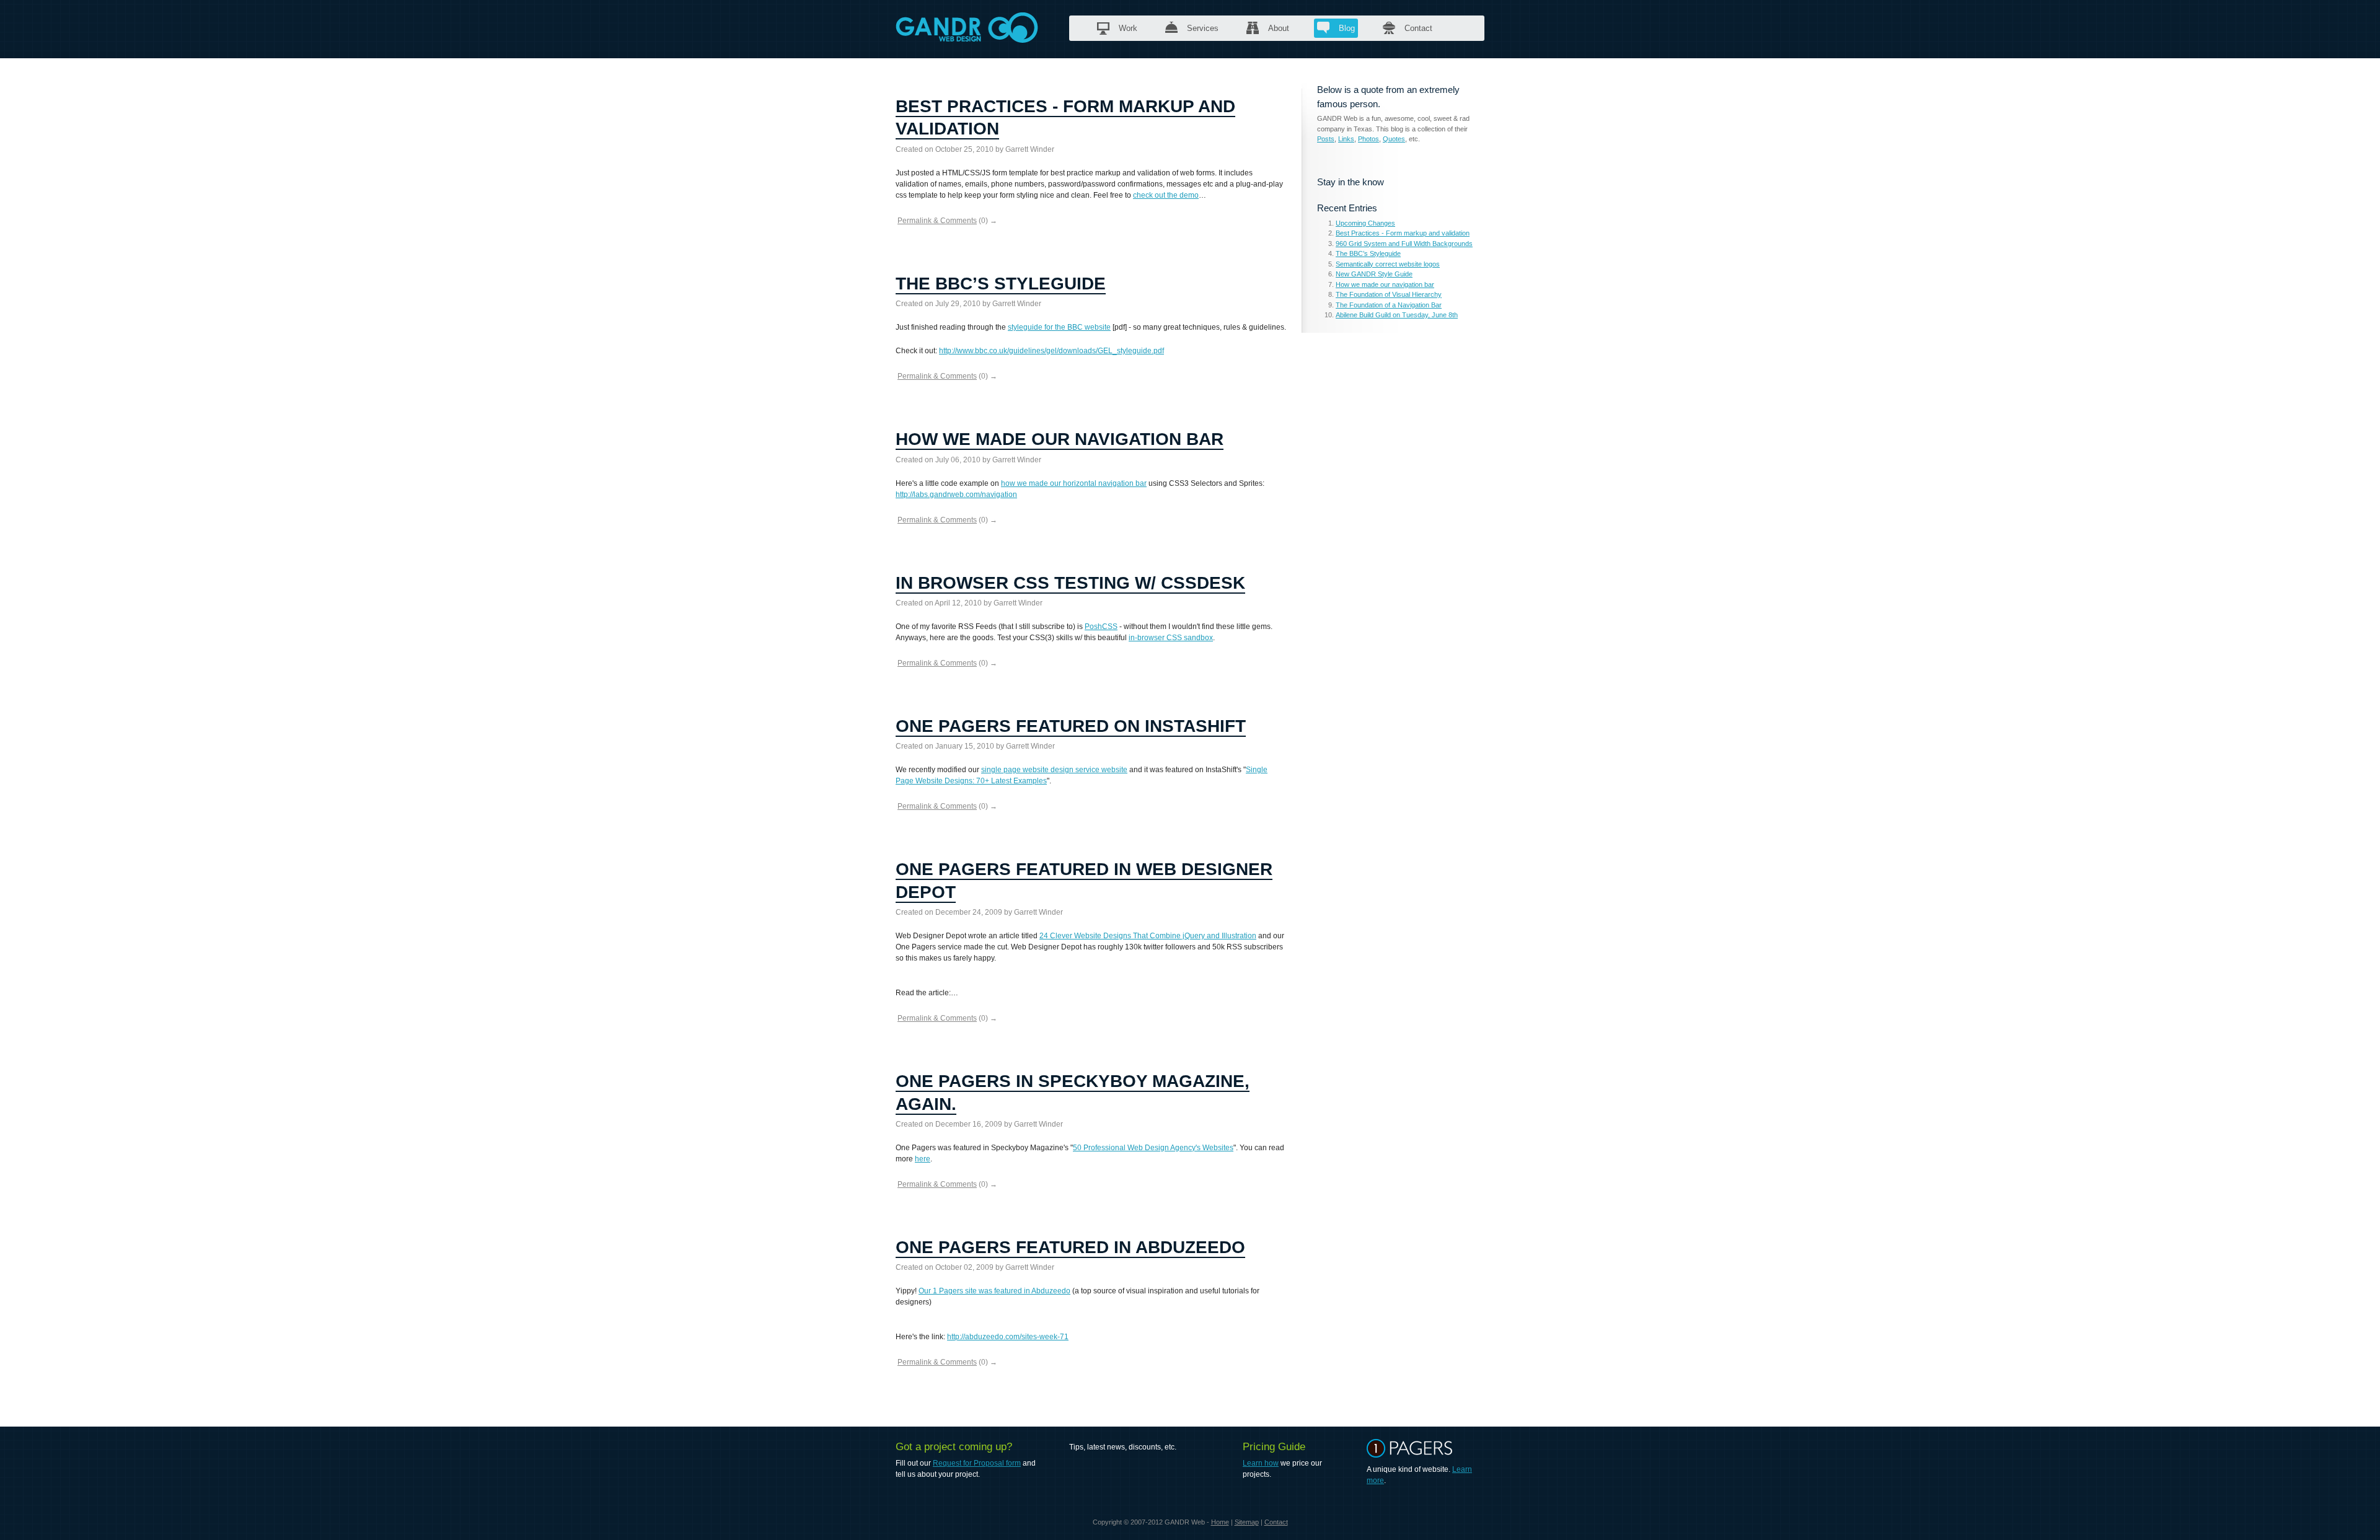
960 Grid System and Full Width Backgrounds (1404, 244)
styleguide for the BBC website (1059, 327)
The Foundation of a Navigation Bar (1389, 305)
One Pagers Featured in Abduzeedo (1070, 1247)
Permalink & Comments (937, 221)
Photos (1368, 139)
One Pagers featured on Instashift (1071, 726)
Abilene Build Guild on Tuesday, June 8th (1397, 315)
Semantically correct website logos (1388, 264)
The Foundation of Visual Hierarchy (1389, 294)
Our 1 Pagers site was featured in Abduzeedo (994, 1291)
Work (1128, 28)
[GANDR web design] (967, 37)
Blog (1347, 28)
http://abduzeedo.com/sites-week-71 (1008, 1337)
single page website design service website (1054, 770)
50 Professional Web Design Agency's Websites (1153, 1148)
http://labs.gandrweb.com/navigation (956, 495)
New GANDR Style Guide (1374, 274)
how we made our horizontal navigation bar (1074, 483)
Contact (1418, 28)
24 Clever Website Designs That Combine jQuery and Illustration (1148, 936)
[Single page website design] (1413, 1455)
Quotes (1394, 139)
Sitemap (1247, 1522)
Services (1203, 28)
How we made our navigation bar (1060, 439)
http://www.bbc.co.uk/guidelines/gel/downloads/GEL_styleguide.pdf (1051, 351)
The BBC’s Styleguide (1001, 284)
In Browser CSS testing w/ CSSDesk (1070, 583)
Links (1346, 139)
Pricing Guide (1274, 1447)
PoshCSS (1101, 627)
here (923, 1159)
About (1279, 28)
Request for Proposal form (977, 1463)
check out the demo (1166, 195)
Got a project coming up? (954, 1447)
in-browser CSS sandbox (1171, 638)
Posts (1326, 139)
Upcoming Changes (1365, 223)
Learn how (1261, 1463)
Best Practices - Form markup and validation (1403, 233)
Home (1220, 1522)
